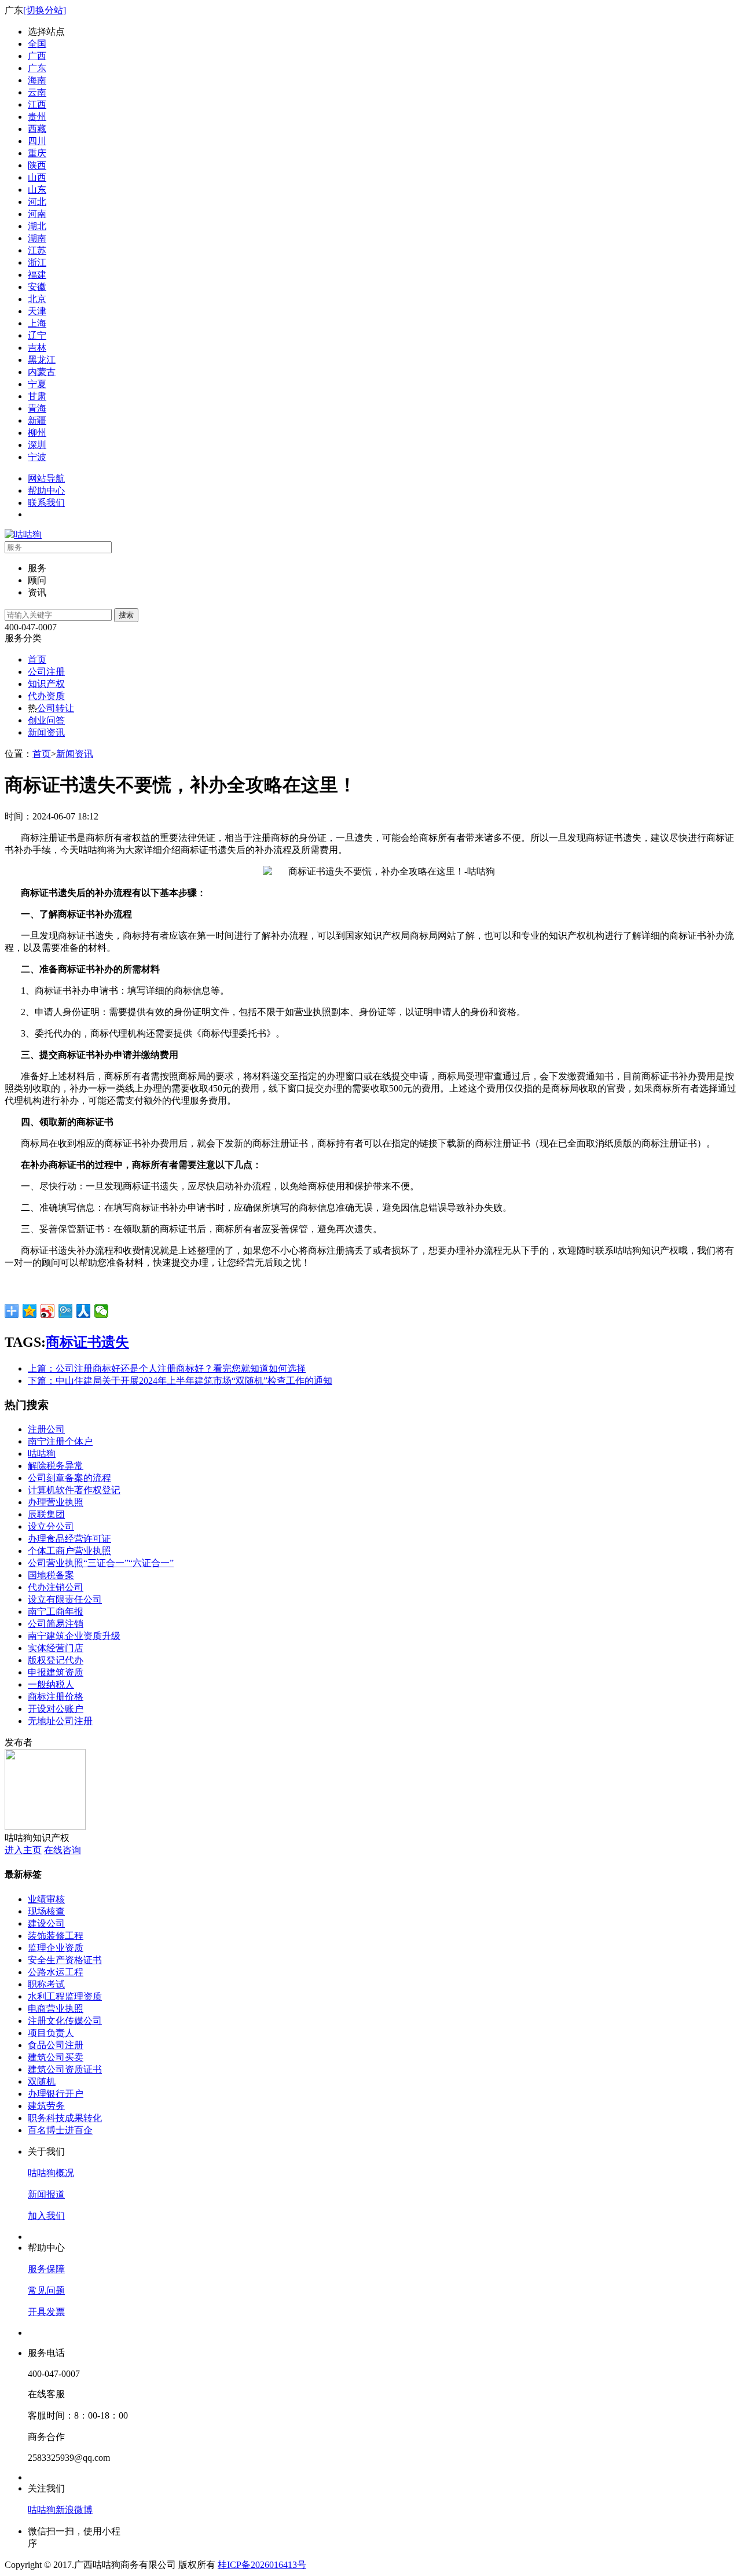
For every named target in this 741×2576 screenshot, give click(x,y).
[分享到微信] (102, 1311)
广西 (37, 56)
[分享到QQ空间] (30, 1311)
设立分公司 (51, 1526)
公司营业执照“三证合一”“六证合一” (101, 1563)
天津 (37, 311)
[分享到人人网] (84, 1311)
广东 (37, 68)
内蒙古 (42, 372)
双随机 (42, 2081)
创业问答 (46, 720)
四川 (37, 141)
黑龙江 (42, 360)
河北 (37, 202)
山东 (37, 190)
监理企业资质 (56, 1948)
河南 (37, 214)
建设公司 (46, 1923)
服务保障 (46, 2269)
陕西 (37, 165)
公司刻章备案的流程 (69, 1478)
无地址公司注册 (60, 1721)
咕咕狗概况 (51, 2173)
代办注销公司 (56, 1587)
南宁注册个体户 (60, 1441)
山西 (37, 177)
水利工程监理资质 (65, 1996)
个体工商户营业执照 (69, 1551)
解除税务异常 (56, 1466)
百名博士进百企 (60, 2130)
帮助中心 (46, 490)
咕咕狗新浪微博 (60, 2510)
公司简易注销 (56, 1624)
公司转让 (56, 708)
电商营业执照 (56, 2009)
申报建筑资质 (56, 1672)
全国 (37, 44)
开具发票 (46, 2312)
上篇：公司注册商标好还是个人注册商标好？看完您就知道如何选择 (167, 1368)
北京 (37, 299)
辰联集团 (46, 1514)
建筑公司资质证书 (65, 2069)
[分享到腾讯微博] (66, 1311)
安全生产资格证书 (65, 1960)
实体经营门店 (56, 1648)
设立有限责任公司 (65, 1599)
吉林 (37, 348)
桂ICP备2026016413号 (262, 2565)
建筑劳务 (46, 2106)
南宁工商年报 (56, 1612)
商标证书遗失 (87, 1342)
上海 (37, 323)
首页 (37, 659)
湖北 (37, 226)
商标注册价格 (56, 1697)
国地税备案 (51, 1575)
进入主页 (23, 1850)
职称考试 (46, 1984)
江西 (37, 104)
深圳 (37, 445)
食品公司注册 (56, 2045)
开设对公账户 (56, 1709)
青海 (37, 408)
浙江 (37, 262)
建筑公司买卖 (56, 2057)
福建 (37, 275)
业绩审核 (46, 1899)
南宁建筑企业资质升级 (74, 1636)
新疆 (37, 420)
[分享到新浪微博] (48, 1311)
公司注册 (46, 672)
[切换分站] (45, 10)
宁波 (37, 457)
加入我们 (46, 2216)
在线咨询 (63, 1850)
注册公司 (46, 1429)
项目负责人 (51, 2033)
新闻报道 (46, 2194)
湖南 (37, 238)
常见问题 (46, 2290)
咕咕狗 (42, 1454)
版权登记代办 (56, 1660)
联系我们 (46, 503)
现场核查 (46, 1911)
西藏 (37, 129)
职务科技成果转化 (65, 2118)
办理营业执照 (56, 1502)
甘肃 (37, 396)
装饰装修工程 (56, 1936)
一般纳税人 (51, 1684)
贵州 (37, 117)
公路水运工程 (56, 1972)
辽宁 (37, 335)
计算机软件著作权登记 (74, 1490)
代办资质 (46, 696)
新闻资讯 (46, 732)
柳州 (37, 433)
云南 (37, 92)
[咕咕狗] (23, 534)
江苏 (37, 250)
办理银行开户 (56, 2094)
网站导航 (46, 478)
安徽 (37, 287)
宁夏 (37, 384)
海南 (37, 80)
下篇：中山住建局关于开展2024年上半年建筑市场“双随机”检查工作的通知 (180, 1381)
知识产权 (46, 684)
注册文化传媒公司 (65, 2021)
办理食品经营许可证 (69, 1539)
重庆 (37, 153)
